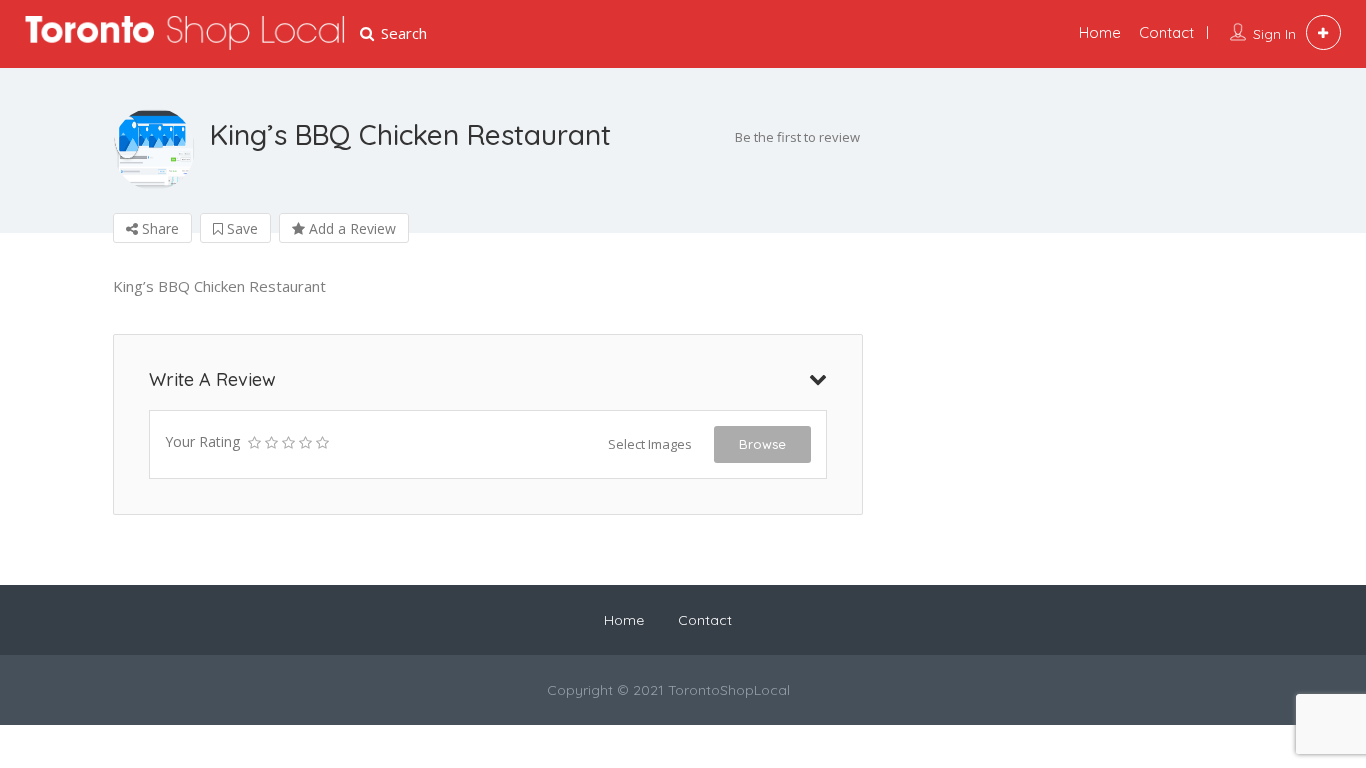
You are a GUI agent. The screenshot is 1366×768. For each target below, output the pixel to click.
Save (240, 228)
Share (158, 228)
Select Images (650, 444)
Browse (762, 444)
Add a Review (350, 228)
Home (1100, 32)
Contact (1166, 32)
